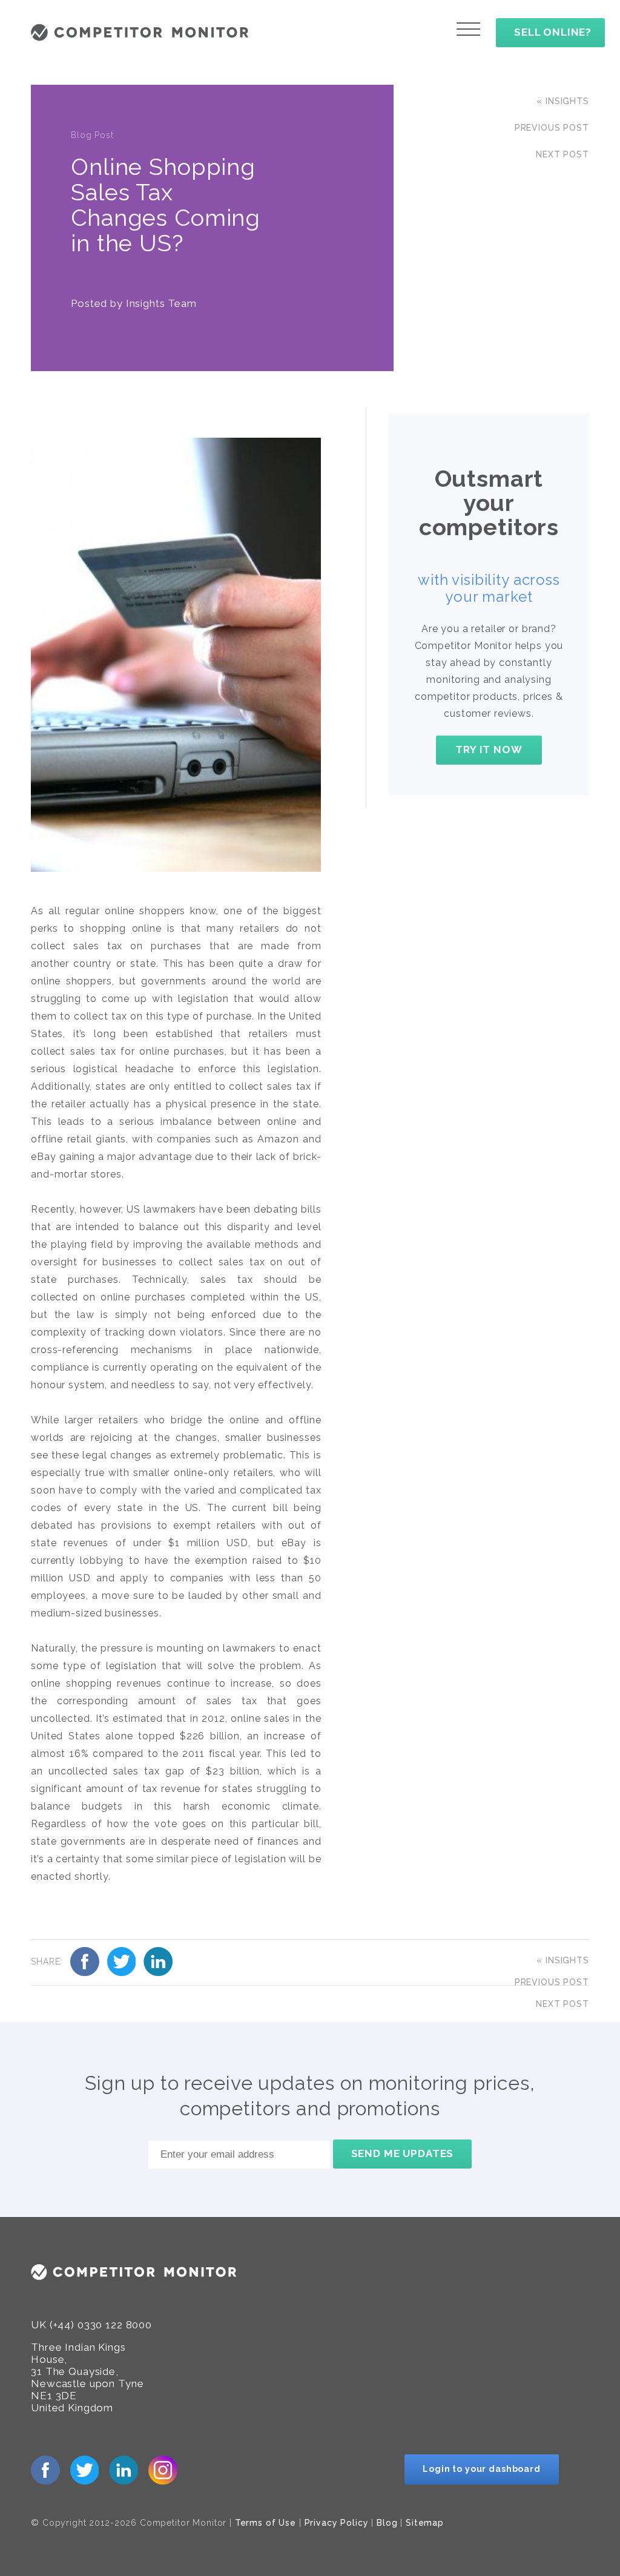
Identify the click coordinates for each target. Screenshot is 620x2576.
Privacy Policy (337, 2523)
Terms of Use (265, 2523)
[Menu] (468, 29)
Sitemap (425, 2523)
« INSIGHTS (563, 101)
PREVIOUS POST (552, 128)
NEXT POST (562, 154)
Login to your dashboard (482, 2469)
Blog (387, 2523)
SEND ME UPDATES (403, 2153)
